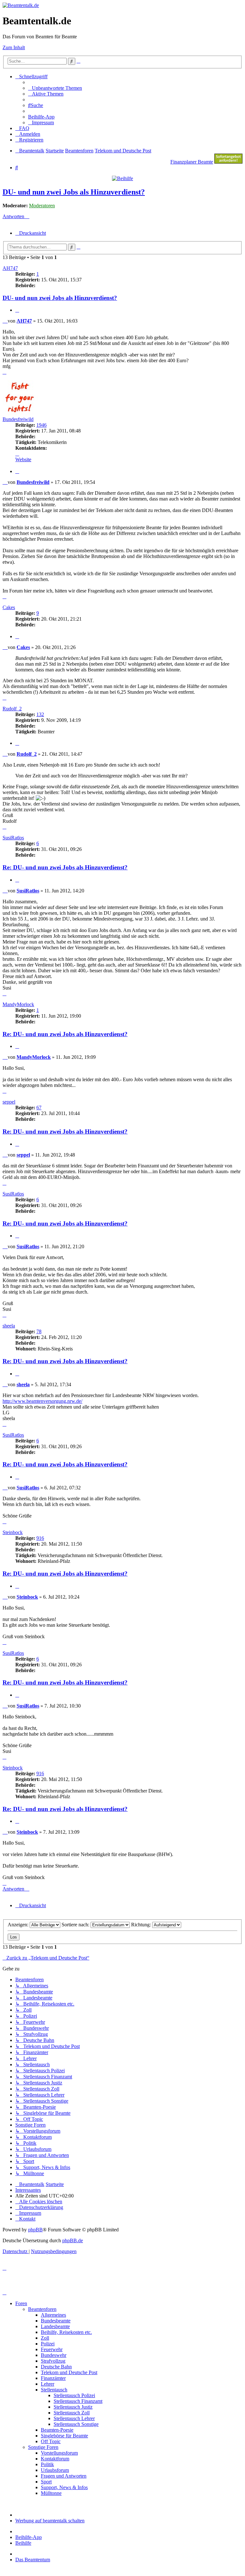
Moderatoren (42, 206)
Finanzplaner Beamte (192, 162)
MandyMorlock (18, 1004)
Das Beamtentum (33, 2560)
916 (40, 1538)
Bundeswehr (54, 2355)
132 (40, 714)
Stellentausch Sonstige (76, 2424)
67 (39, 1108)
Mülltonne (51, 2493)
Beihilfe (23, 2543)
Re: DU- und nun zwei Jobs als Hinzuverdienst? (65, 867)
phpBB (35, 2230)
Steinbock (13, 1532)
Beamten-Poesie (57, 2430)
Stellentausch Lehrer (74, 2418)
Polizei (48, 2344)
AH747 (10, 268)
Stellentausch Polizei (74, 2395)
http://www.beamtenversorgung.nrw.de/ (42, 1401)
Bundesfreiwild (18, 419)
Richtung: (142, 1925)
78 (39, 1331)
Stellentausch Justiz (73, 2407)
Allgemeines (53, 2315)
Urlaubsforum (55, 2470)
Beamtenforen (42, 2309)
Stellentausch (54, 2390)
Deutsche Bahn (56, 2367)
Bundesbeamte (56, 2321)
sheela (9, 1326)
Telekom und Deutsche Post (69, 2372)
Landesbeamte (55, 2326)
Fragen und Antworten (64, 2476)
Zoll (45, 2338)
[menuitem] (55, 88)
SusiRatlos (13, 838)
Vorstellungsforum (59, 2453)
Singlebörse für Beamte (64, 2436)
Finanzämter (53, 2378)
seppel (9, 1102)
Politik (47, 2464)
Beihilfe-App (29, 2537)
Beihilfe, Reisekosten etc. (66, 2332)
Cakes (9, 607)
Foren (21, 2303)
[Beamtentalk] (21, 5)
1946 (41, 425)
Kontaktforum (55, 2459)
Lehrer (48, 2384)
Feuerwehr (52, 2349)
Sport (46, 2482)
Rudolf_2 (12, 709)
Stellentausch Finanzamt (78, 2401)
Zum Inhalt (14, 47)
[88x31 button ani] (228, 162)
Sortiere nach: (76, 1925)
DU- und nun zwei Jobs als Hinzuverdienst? (74, 192)
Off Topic (51, 2441)
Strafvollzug (53, 2361)
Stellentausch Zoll (72, 2413)
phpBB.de (73, 2240)
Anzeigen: (19, 1925)
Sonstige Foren (43, 2447)
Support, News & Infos (64, 2487)
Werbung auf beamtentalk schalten (50, 2521)
